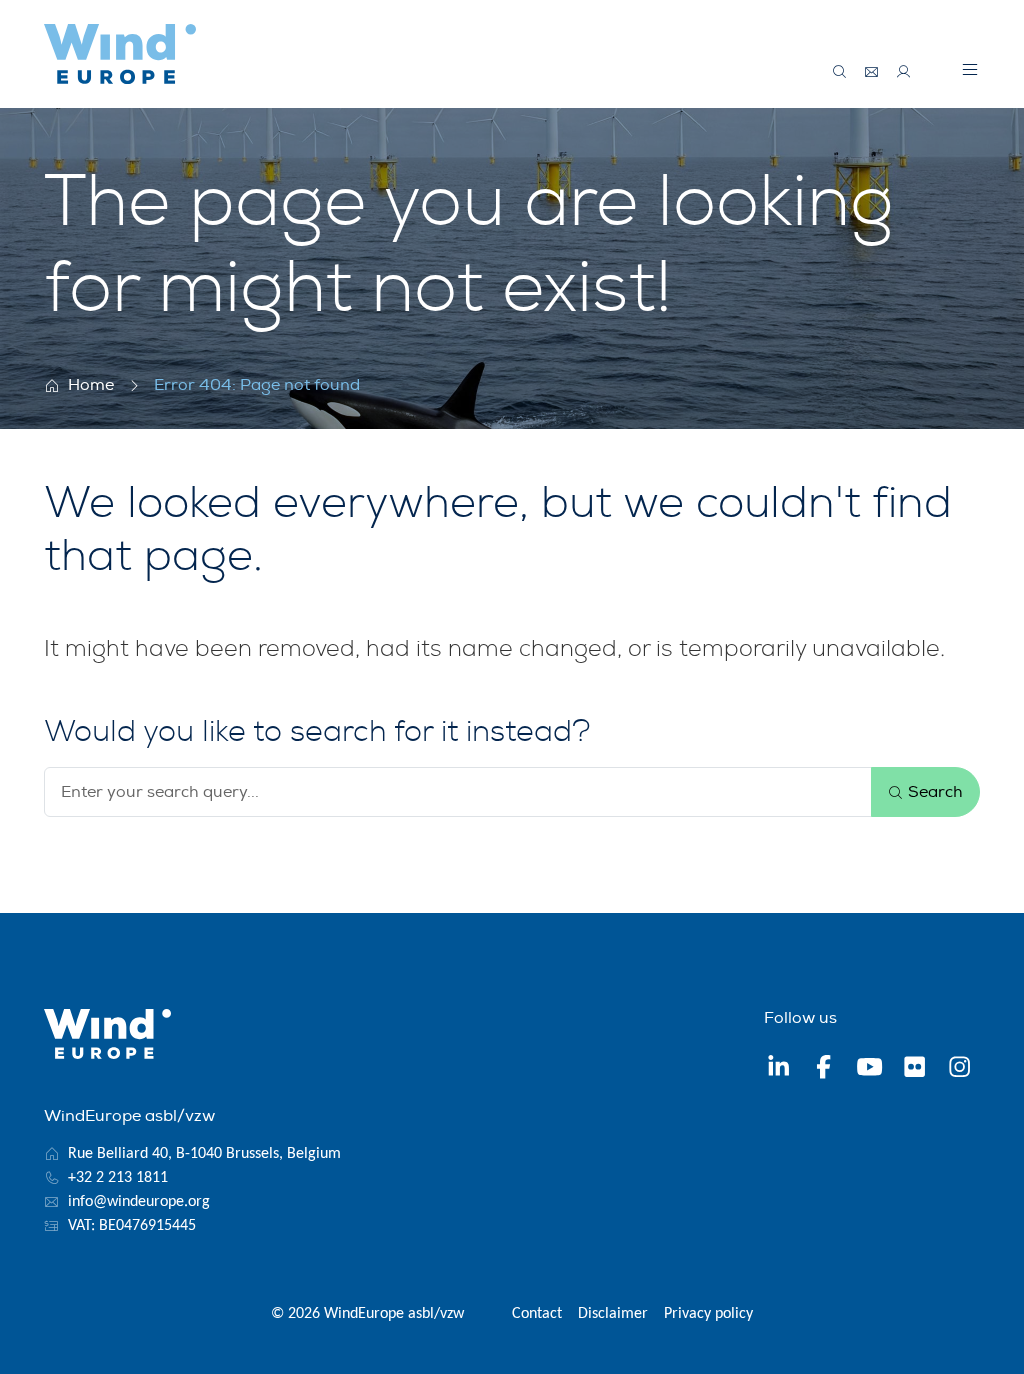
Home (91, 385)
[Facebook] (823, 1069)
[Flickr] (914, 1069)
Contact (537, 1314)
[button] (970, 69)
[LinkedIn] (778, 1069)
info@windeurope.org (139, 1202)
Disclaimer (613, 1314)
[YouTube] (869, 1069)
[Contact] (872, 72)
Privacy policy (708, 1314)
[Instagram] (959, 1069)
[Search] (840, 72)
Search (933, 792)
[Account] (904, 72)
